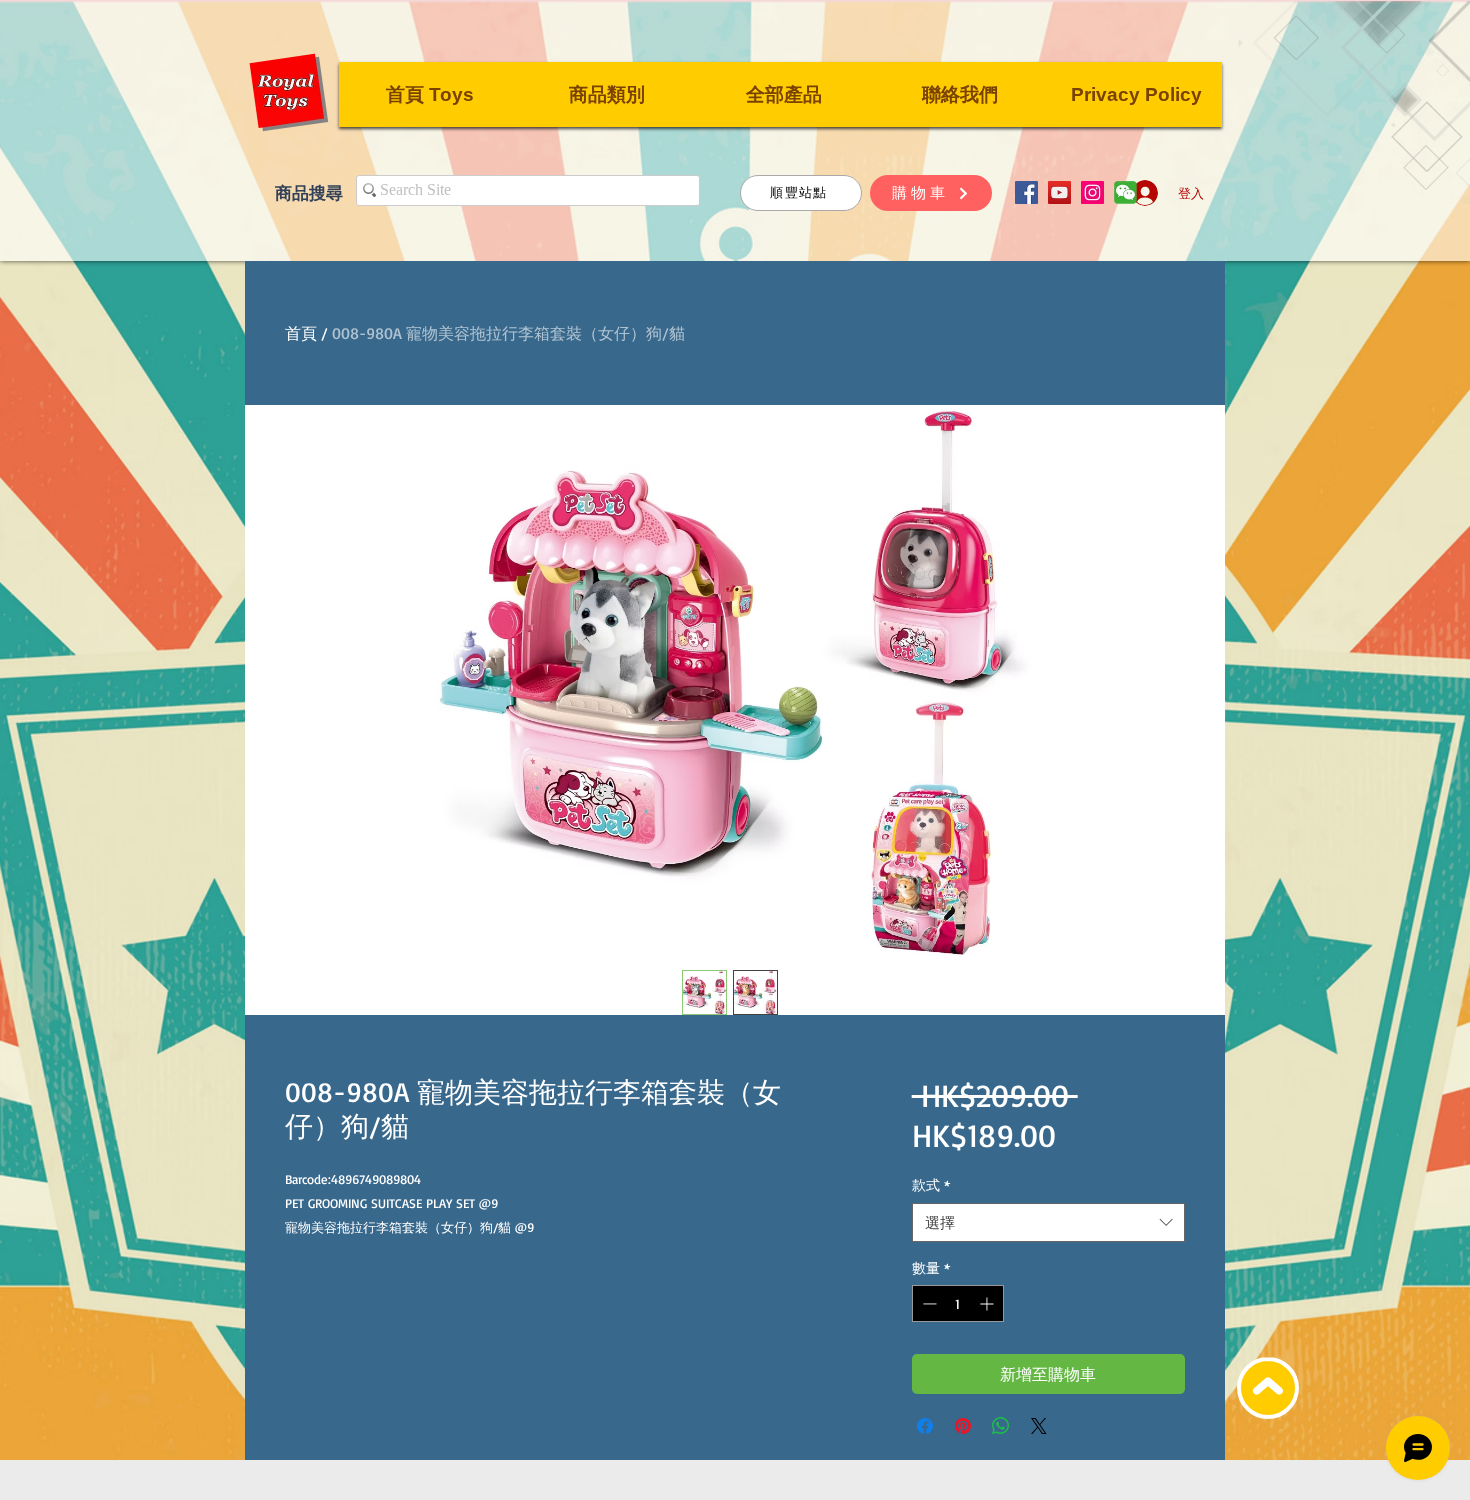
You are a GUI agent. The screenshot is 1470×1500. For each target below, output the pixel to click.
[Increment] (988, 1303)
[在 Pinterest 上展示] (963, 1426)
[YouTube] (1059, 192)
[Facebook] (1026, 192)
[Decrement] (927, 1303)
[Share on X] (1039, 1426)
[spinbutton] (958, 1303)
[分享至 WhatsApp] (1001, 1426)
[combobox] (1048, 1222)
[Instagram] (1092, 192)
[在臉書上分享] (925, 1426)
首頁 (301, 333)
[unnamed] (1125, 192)
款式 (931, 1184)
